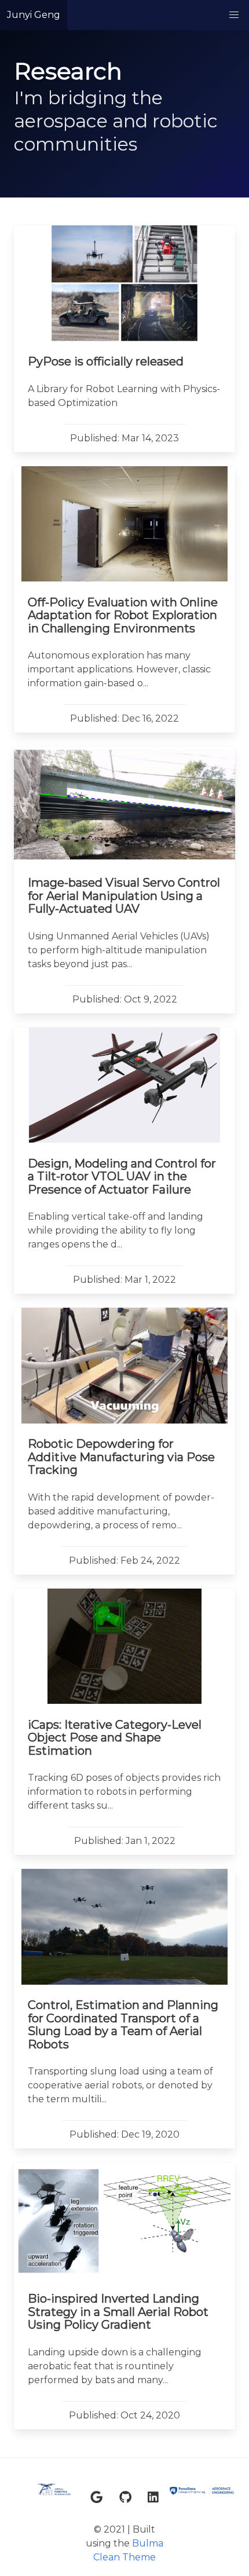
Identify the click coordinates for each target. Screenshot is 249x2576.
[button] (234, 15)
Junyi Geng (34, 15)
